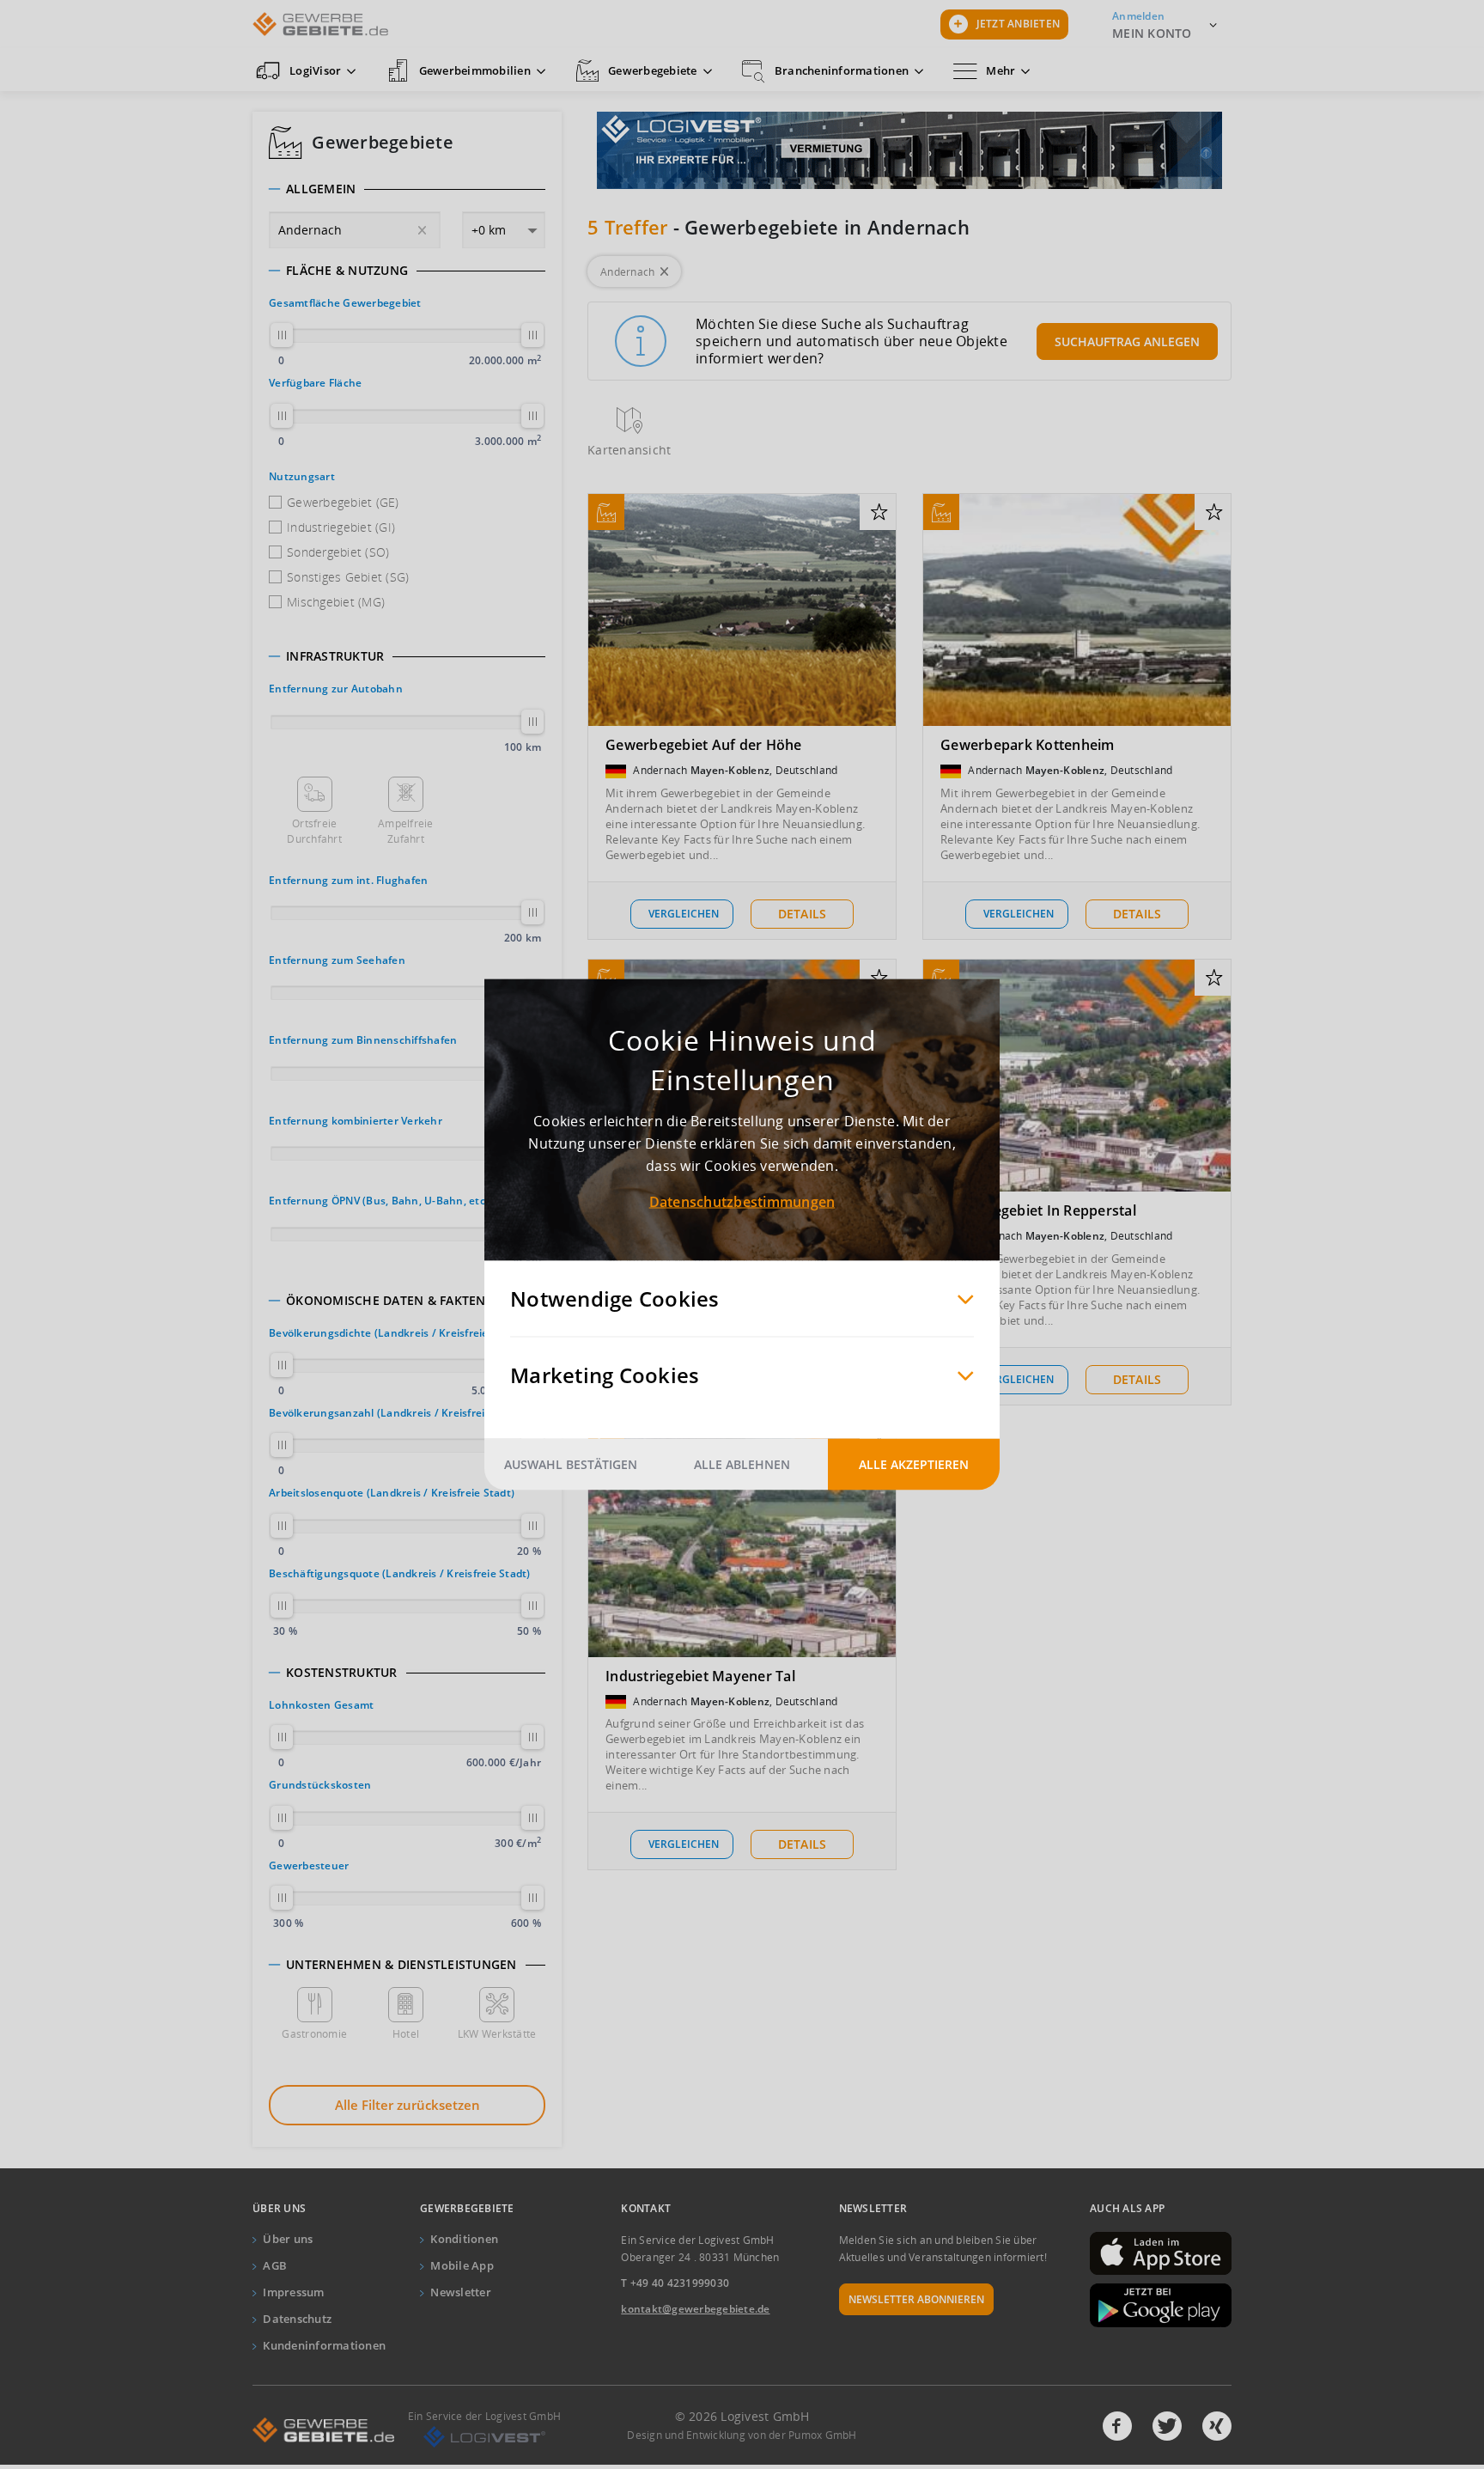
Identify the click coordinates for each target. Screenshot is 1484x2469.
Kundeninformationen (324, 2345)
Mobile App (462, 2265)
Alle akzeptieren (914, 1464)
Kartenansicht (629, 450)
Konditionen (464, 2239)
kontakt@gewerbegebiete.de (695, 2309)
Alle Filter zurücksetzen (407, 2105)
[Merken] (879, 513)
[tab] (407, 189)
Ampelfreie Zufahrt (406, 831)
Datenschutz (297, 2319)
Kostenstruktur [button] (342, 1673)
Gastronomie (314, 2034)
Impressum (293, 2292)
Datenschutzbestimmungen (742, 1202)
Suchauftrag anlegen (1127, 341)
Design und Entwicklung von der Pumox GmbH (742, 2435)
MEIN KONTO (1152, 33)
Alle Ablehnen (742, 1464)
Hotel (406, 2034)
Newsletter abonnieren (916, 2299)
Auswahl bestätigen (571, 1464)
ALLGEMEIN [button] (321, 189)
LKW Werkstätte (497, 2034)
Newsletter (461, 2292)
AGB (275, 2265)
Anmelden (1138, 16)
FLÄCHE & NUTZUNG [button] (347, 271)
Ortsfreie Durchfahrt (314, 831)
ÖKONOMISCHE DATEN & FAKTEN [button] (386, 1301)
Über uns (288, 2239)
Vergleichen (684, 914)
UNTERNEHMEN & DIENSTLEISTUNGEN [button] (401, 1965)
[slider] (282, 335)
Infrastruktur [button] (335, 656)
